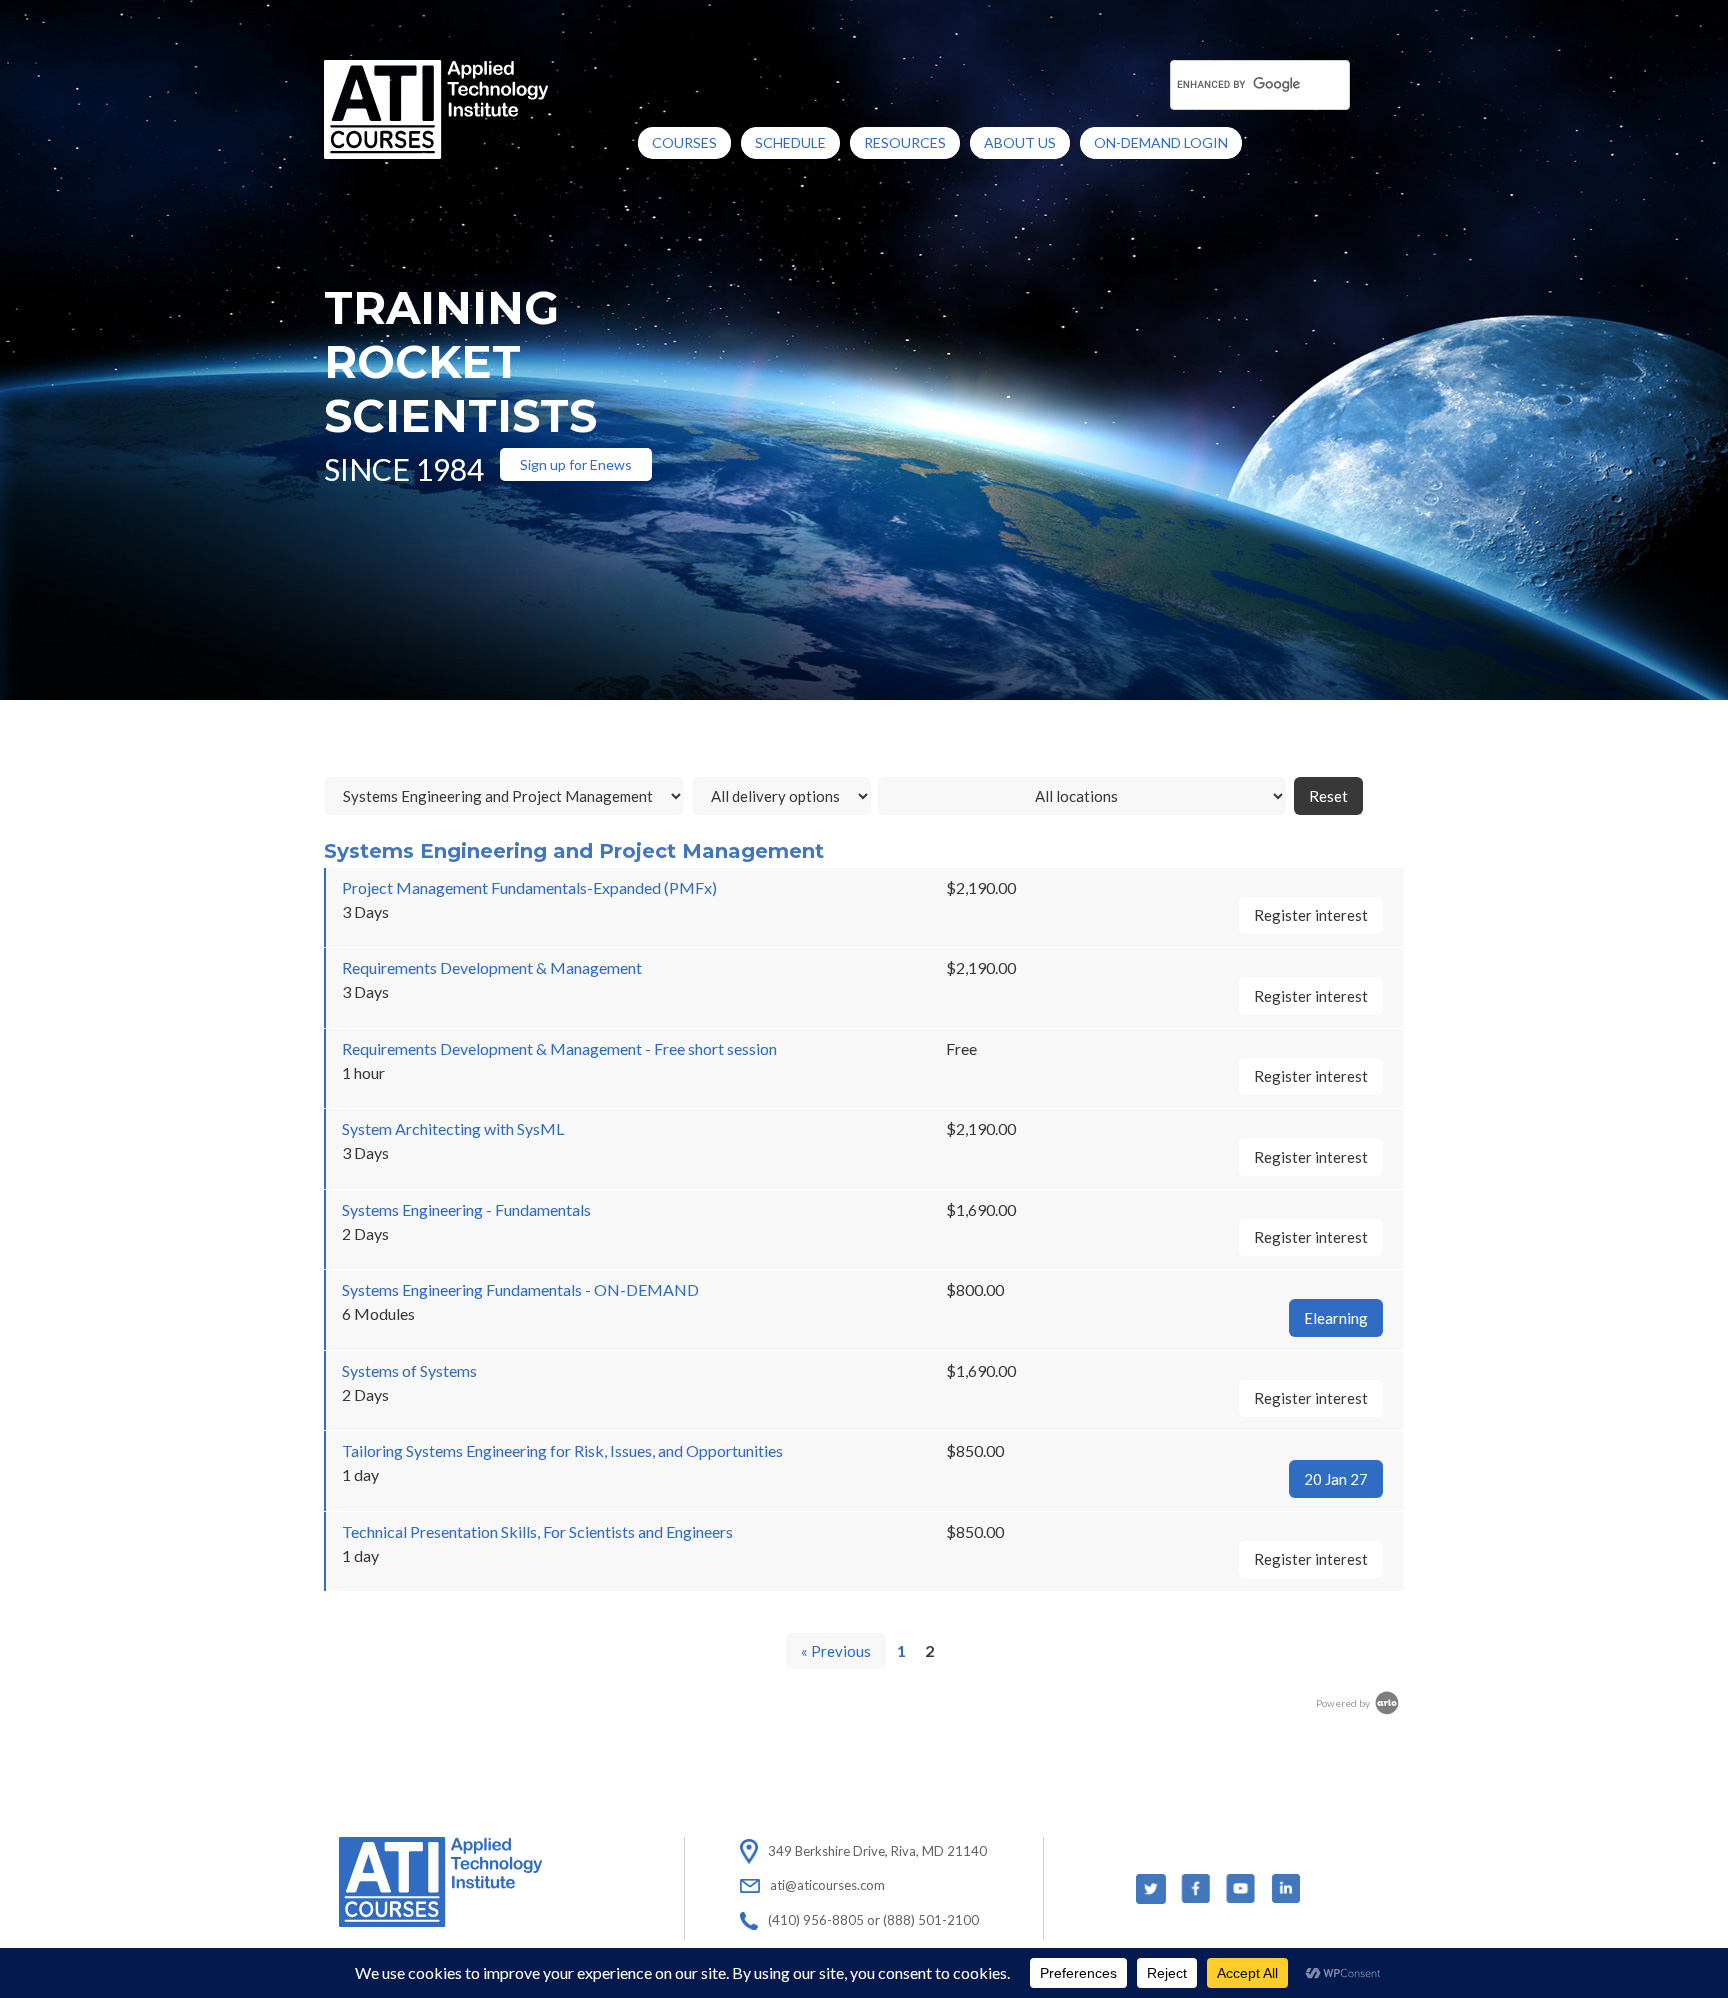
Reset (1328, 796)
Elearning (1336, 1318)
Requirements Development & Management (492, 967)
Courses (684, 142)
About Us (1020, 142)
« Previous (836, 1651)
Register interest (1311, 915)
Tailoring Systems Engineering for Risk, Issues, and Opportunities (562, 1450)
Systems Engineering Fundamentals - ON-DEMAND (520, 1289)
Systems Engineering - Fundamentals (466, 1209)
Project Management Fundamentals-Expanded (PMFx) (529, 887)
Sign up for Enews (576, 464)
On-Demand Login (1161, 142)
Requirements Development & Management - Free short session (559, 1048)
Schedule (790, 142)
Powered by (1344, 1703)
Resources (905, 142)
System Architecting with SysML (453, 1128)
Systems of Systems (409, 1370)
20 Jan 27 (1336, 1479)
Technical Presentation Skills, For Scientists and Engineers (537, 1531)
